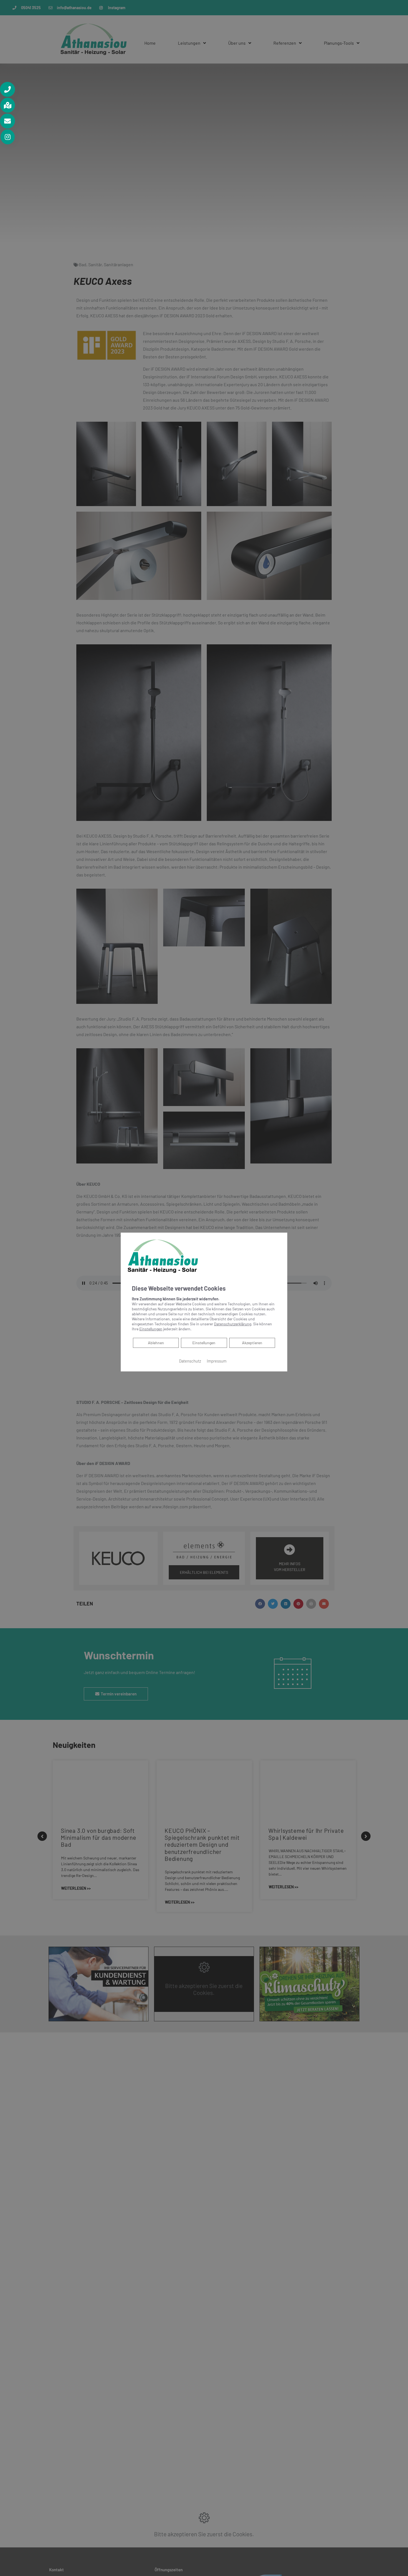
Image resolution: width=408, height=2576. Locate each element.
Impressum (217, 1361)
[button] (7, 89)
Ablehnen (156, 1343)
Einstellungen (204, 1343)
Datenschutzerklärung (233, 1324)
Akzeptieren (252, 1343)
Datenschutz (190, 1361)
